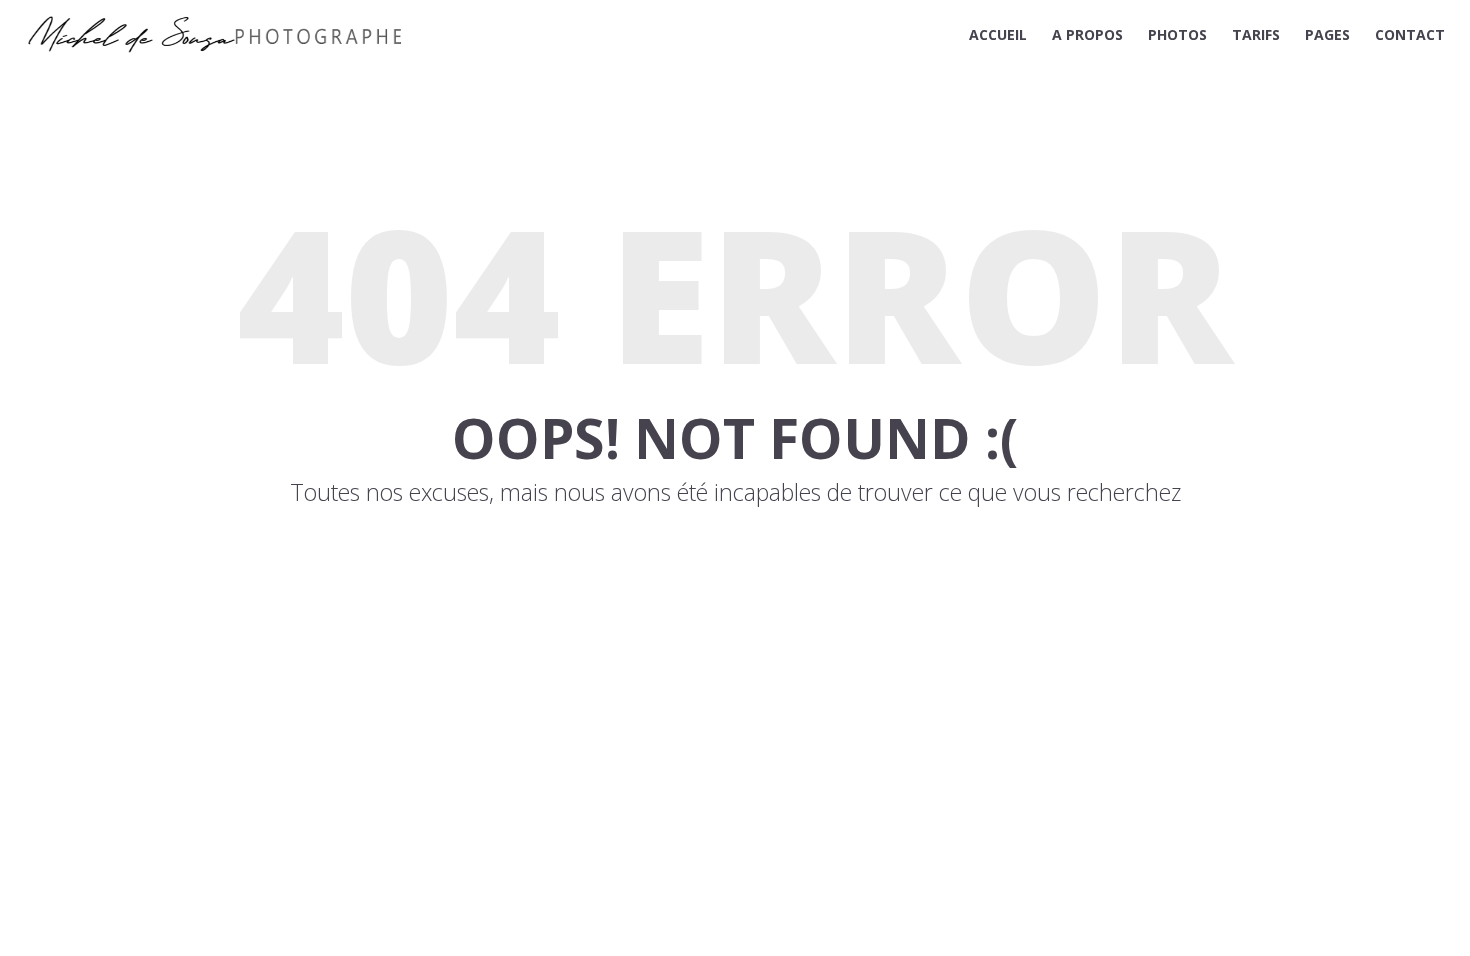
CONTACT (1410, 34)
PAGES (1327, 34)
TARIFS (1256, 34)
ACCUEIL (998, 34)
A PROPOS (1087, 34)
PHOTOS (1177, 34)
